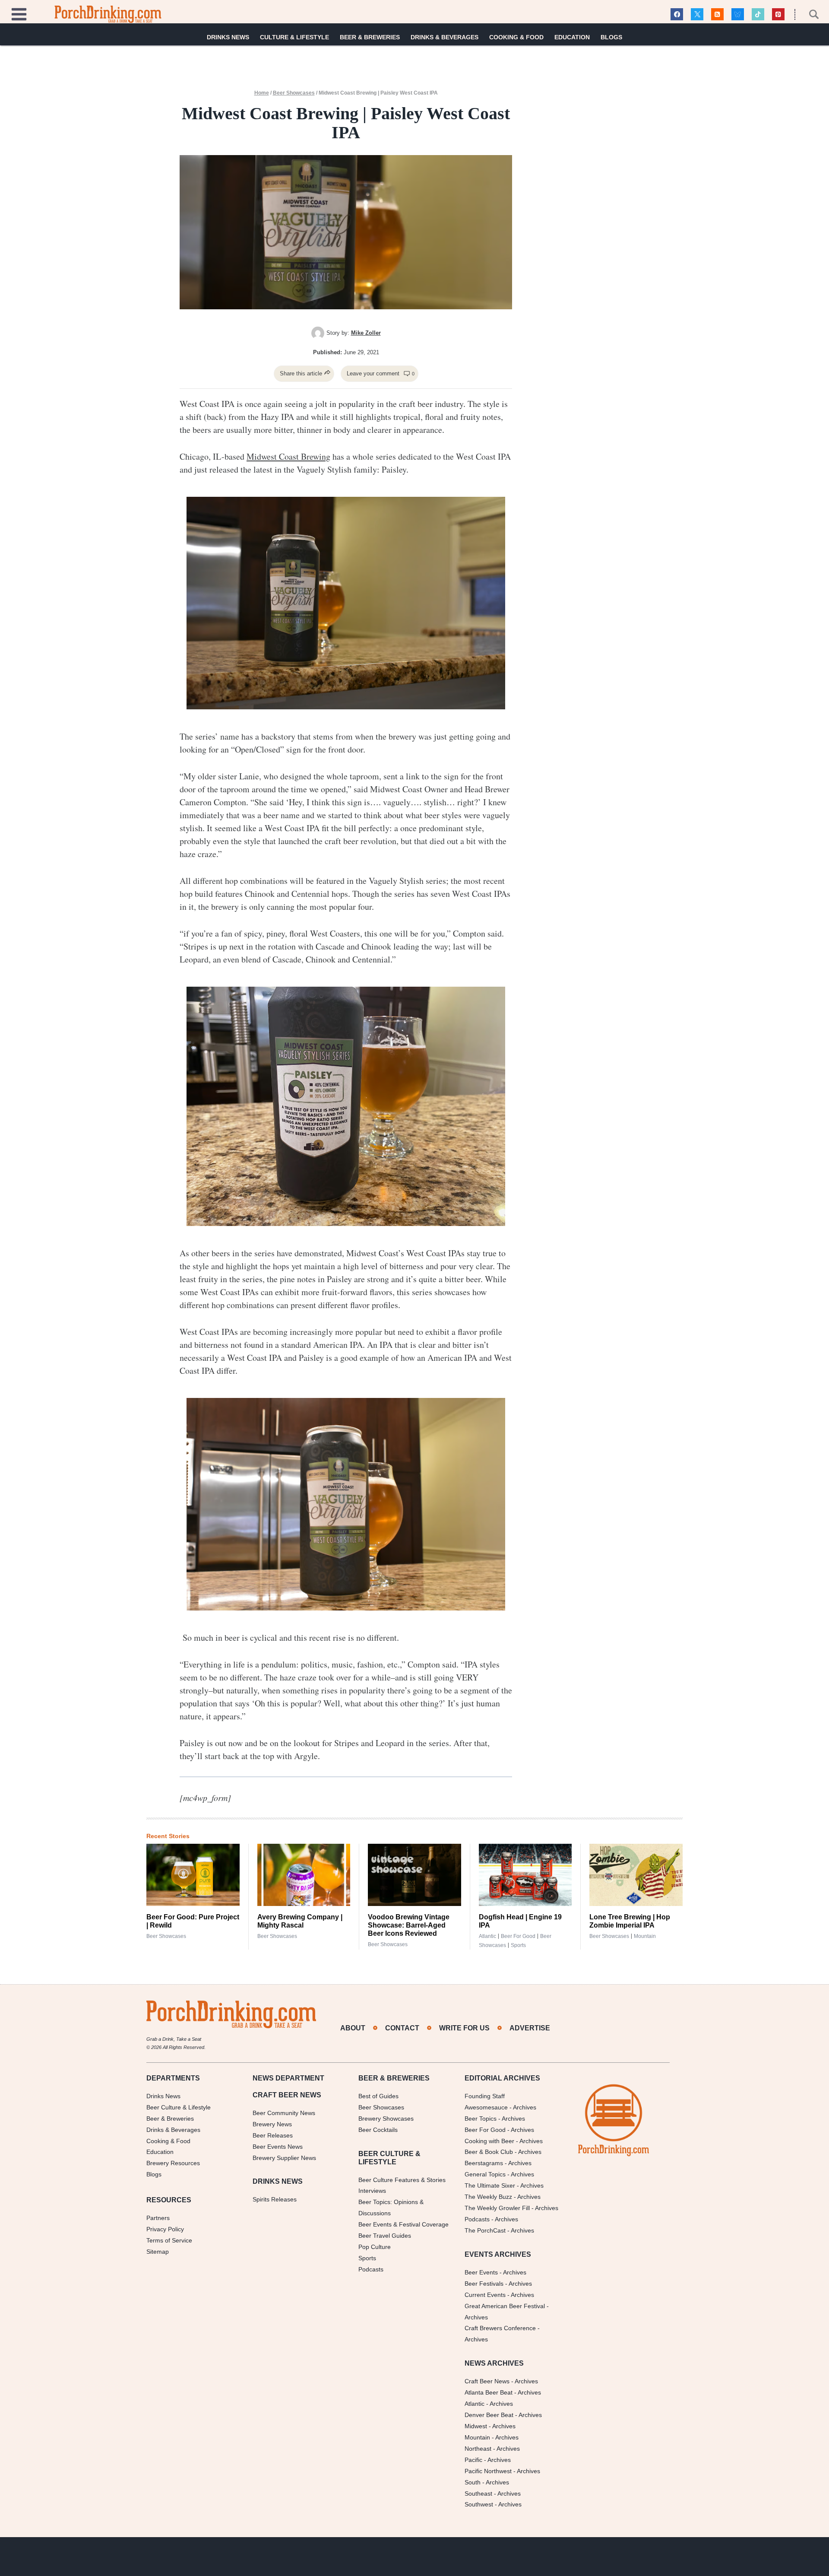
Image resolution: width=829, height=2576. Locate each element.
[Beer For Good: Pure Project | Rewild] (193, 1875)
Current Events (485, 2295)
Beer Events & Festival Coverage (403, 2224)
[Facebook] (677, 14)
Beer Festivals (484, 2284)
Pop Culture (375, 2247)
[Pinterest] (778, 14)
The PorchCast (485, 2230)
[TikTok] (758, 14)
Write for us (464, 2028)
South (473, 2482)
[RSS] (717, 14)
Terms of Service (169, 2240)
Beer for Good (518, 1936)
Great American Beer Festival (505, 2306)
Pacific (473, 2460)
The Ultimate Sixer (490, 2185)
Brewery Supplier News (284, 2158)
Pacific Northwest (488, 2471)
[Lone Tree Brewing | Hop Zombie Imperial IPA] (636, 1875)
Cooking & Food (516, 37)
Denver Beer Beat (489, 2415)
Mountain (645, 1936)
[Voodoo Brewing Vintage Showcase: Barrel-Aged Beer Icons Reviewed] (414, 1875)
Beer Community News (284, 2113)
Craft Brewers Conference (500, 2328)
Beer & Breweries (370, 37)
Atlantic (487, 1936)
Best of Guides (378, 2096)
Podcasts (371, 2269)
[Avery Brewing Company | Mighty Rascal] (304, 1875)
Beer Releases (273, 2135)
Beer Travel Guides (385, 2236)
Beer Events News (278, 2147)
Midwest (476, 2426)
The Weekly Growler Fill (497, 2208)
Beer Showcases (294, 93)
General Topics (485, 2174)
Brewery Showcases (386, 2119)
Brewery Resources (173, 2163)
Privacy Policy (165, 2229)
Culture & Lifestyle (294, 37)
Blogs (611, 37)
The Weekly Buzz (488, 2197)
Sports (518, 1945)
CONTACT (402, 2028)
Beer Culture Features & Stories (402, 2180)
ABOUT (353, 2028)
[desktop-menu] (19, 13)
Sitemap (158, 2252)
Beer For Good (485, 2130)
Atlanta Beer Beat (489, 2392)
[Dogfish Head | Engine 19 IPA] (525, 1875)
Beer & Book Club (489, 2152)
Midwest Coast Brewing (288, 456)
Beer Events (481, 2272)
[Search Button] (809, 14)
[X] (697, 14)
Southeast (478, 2493)
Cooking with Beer (489, 2141)
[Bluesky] (738, 14)
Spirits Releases (275, 2199)
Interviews (372, 2191)
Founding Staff (485, 2096)
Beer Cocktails (378, 2130)
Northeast (478, 2449)
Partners (158, 2218)
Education (572, 37)
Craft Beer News (487, 2381)
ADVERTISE (530, 2028)
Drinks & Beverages (445, 37)
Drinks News (228, 37)
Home (262, 93)
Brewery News (272, 2124)
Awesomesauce (486, 2107)
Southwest (479, 2504)
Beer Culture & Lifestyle (179, 2107)
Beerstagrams (484, 2163)
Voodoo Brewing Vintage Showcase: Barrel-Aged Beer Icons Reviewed (409, 1925)
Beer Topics (481, 2119)
